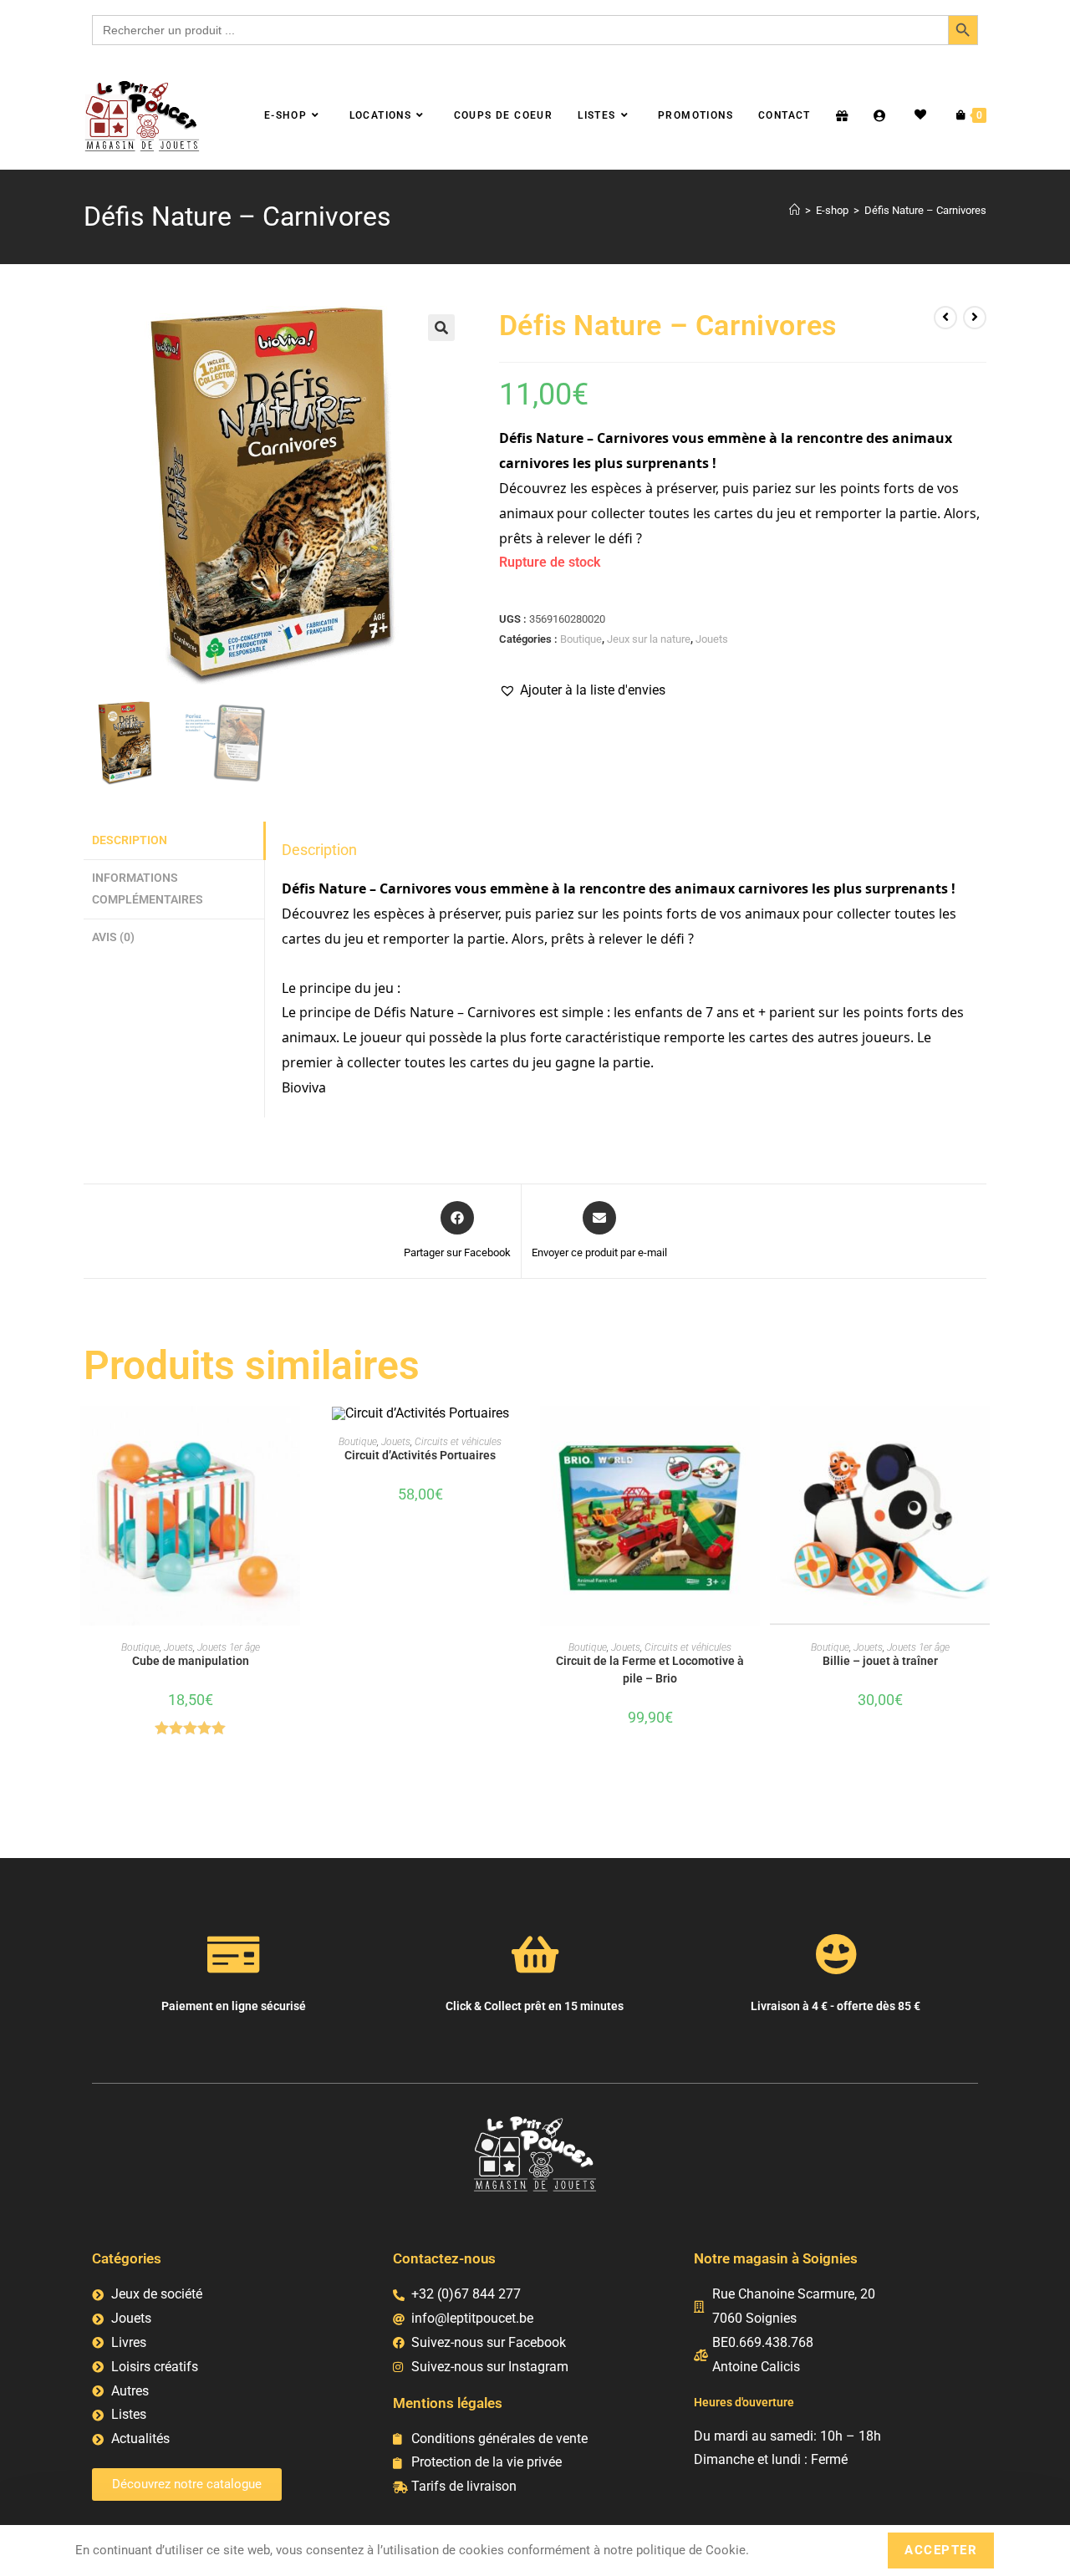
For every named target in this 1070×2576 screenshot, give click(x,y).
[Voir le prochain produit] (975, 318)
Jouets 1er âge (229, 1647)
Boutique (581, 639)
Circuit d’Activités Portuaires (420, 1455)
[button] (441, 328)
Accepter (941, 2550)
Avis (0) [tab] (113, 937)
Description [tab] (130, 840)
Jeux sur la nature (649, 639)
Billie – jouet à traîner (880, 1661)
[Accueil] (795, 210)
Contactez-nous (444, 2258)
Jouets (712, 639)
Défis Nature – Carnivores (925, 210)
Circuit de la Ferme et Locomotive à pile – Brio (650, 1670)
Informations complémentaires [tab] (148, 889)
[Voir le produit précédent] (945, 318)
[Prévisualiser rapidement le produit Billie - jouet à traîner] (981, 1435)
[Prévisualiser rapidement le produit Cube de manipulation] (292, 1435)
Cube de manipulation (191, 1661)
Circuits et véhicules (458, 1442)
